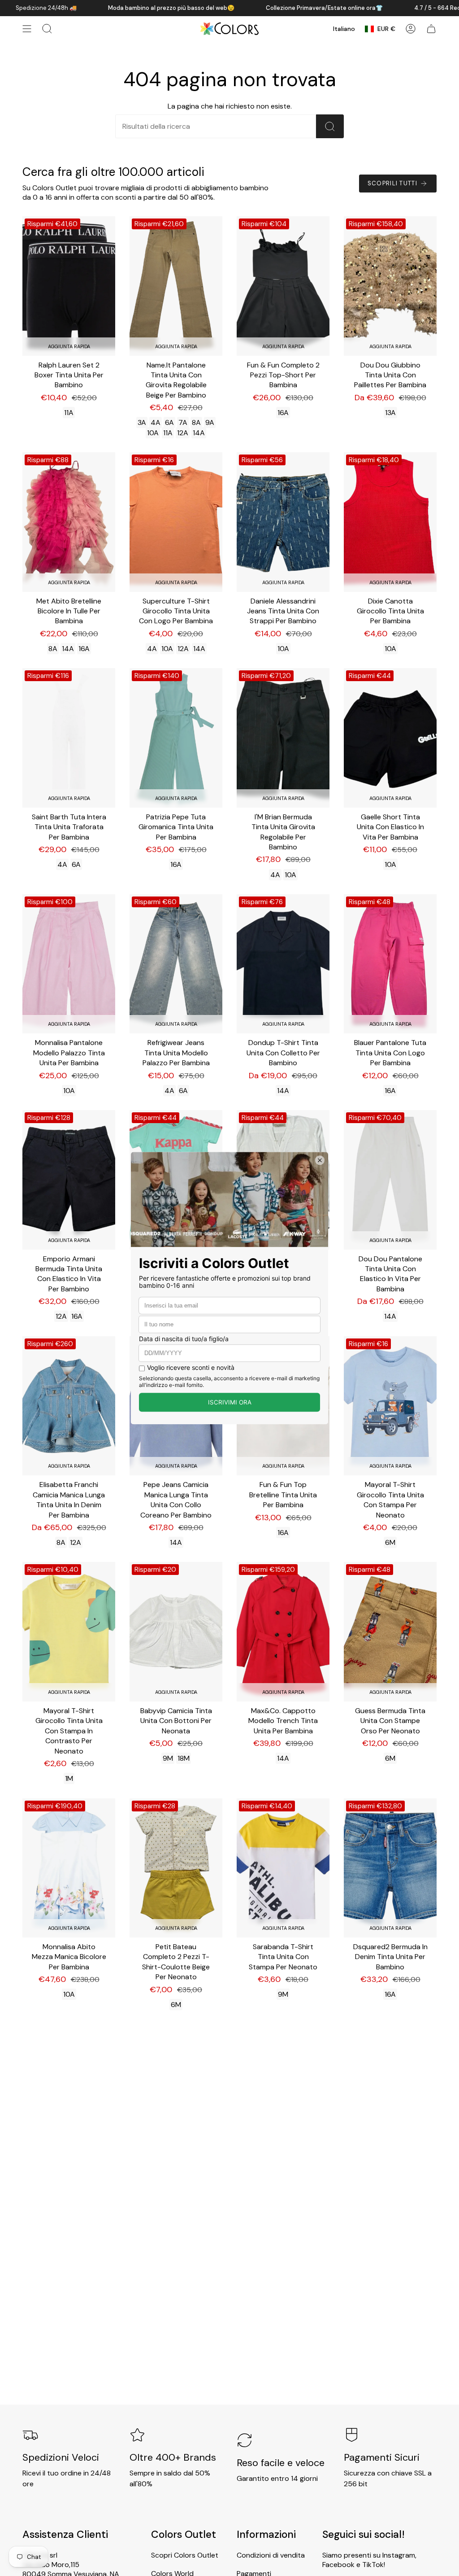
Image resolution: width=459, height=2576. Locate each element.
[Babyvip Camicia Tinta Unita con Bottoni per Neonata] (176, 1632)
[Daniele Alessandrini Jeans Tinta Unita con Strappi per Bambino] (283, 522)
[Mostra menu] (27, 29)
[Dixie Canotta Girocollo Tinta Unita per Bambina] (390, 522)
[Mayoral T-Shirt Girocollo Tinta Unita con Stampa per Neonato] (390, 1406)
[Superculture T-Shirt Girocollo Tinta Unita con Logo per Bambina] (176, 522)
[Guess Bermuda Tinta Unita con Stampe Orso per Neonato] (390, 1632)
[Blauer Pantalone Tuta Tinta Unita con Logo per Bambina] (390, 964)
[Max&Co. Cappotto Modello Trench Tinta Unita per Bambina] (283, 1632)
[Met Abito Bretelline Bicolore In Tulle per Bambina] (69, 522)
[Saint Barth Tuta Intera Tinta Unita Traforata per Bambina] (69, 738)
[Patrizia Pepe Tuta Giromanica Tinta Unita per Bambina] (176, 738)
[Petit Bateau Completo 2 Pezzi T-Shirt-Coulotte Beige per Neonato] (176, 1868)
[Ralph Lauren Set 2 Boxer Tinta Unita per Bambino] (69, 286)
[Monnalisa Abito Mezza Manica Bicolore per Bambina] (69, 1868)
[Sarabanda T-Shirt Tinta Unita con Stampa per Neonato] (283, 1868)
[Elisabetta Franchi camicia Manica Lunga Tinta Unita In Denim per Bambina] (69, 1406)
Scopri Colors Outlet (185, 2555)
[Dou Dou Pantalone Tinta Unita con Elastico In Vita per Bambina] (390, 1180)
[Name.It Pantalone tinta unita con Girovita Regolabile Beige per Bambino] (176, 286)
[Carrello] (431, 29)
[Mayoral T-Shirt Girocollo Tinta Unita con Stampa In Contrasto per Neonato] (69, 1632)
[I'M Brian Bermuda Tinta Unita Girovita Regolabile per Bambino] (283, 738)
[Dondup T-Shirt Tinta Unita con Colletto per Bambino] (283, 964)
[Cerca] (330, 126)
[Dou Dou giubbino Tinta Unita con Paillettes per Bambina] (390, 286)
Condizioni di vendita (271, 2555)
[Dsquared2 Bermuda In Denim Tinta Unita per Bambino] (390, 1868)
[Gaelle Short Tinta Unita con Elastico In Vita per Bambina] (390, 738)
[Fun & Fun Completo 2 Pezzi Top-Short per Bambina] (283, 286)
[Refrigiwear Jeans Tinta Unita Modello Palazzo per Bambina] (176, 964)
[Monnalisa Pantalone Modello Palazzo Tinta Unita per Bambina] (69, 964)
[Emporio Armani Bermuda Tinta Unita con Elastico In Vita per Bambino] (69, 1180)
